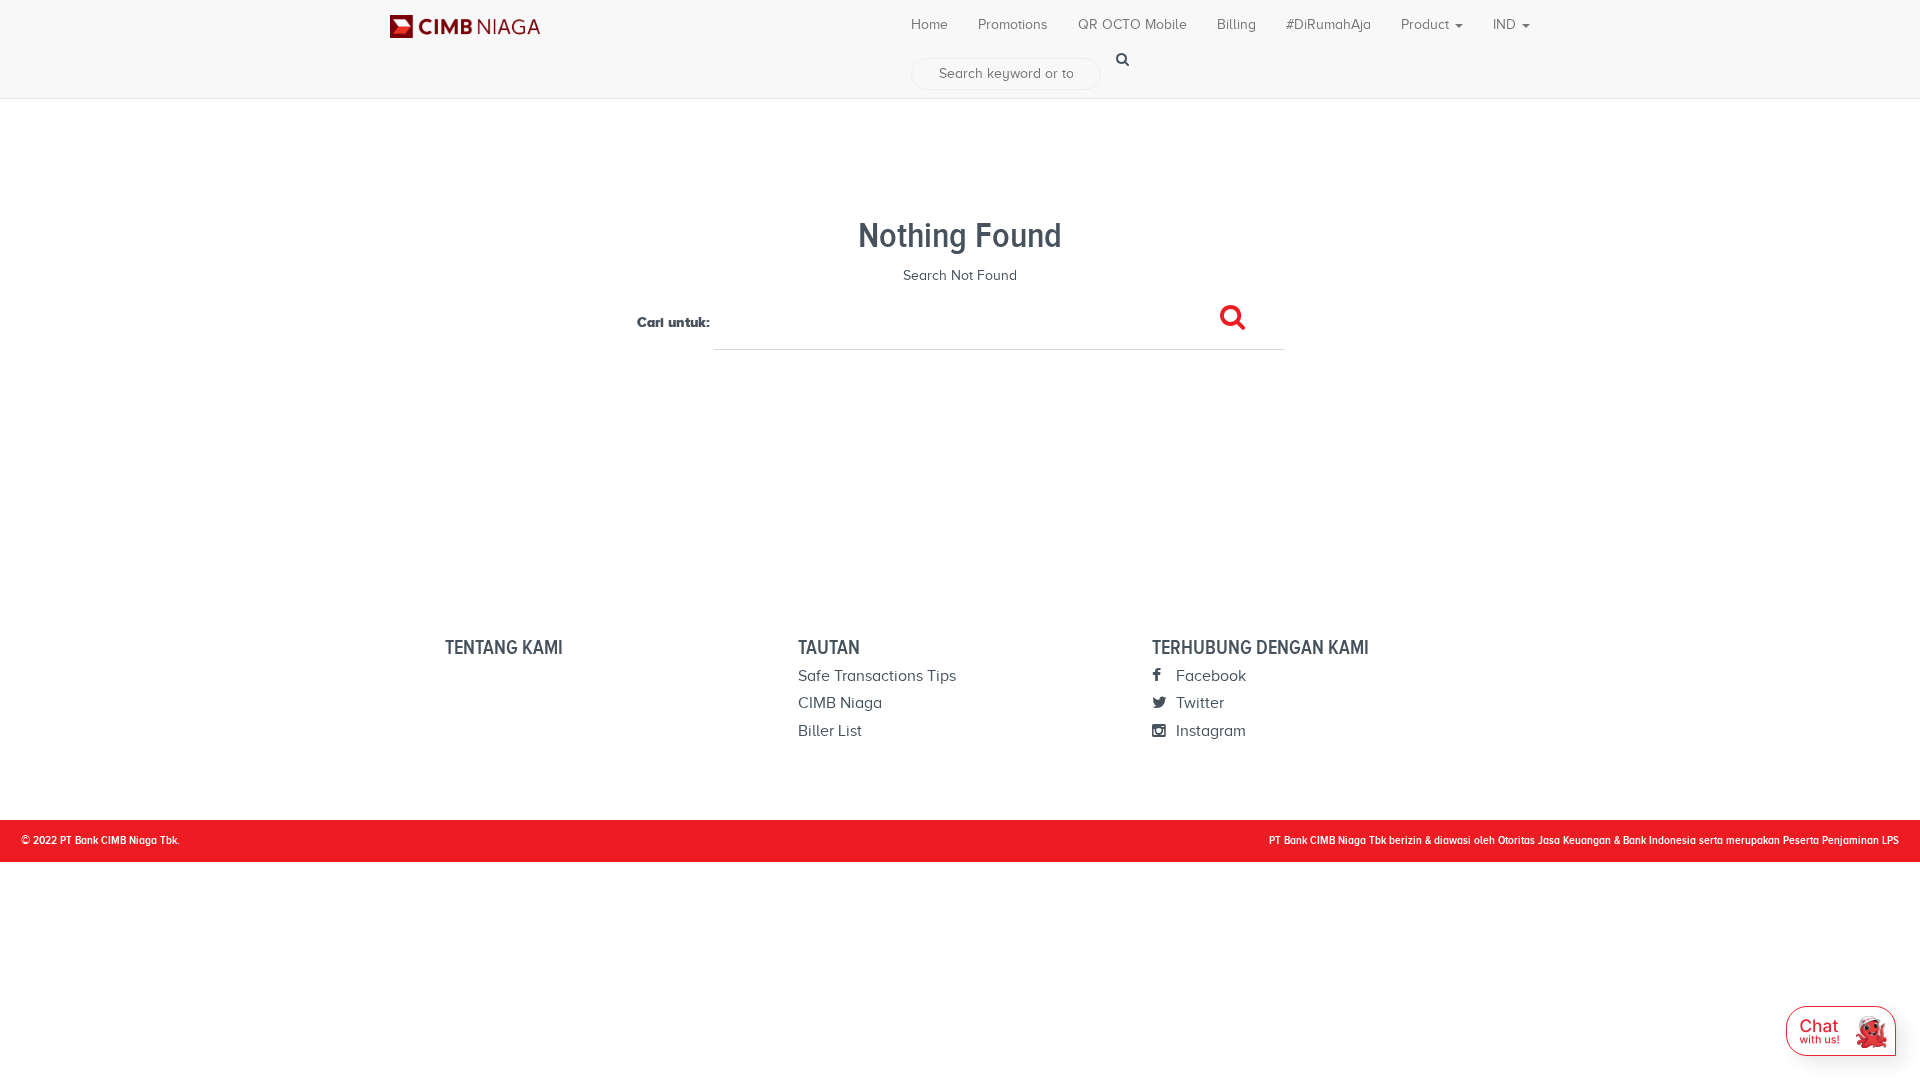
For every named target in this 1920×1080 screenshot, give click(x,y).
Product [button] (1427, 24)
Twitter (1198, 703)
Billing (1236, 24)
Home (929, 24)
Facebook (1209, 676)
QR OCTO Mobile (1132, 24)
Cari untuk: (673, 322)
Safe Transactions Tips (877, 676)
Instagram (1209, 731)
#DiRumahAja (1328, 24)
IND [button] (1506, 24)
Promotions (1013, 24)
